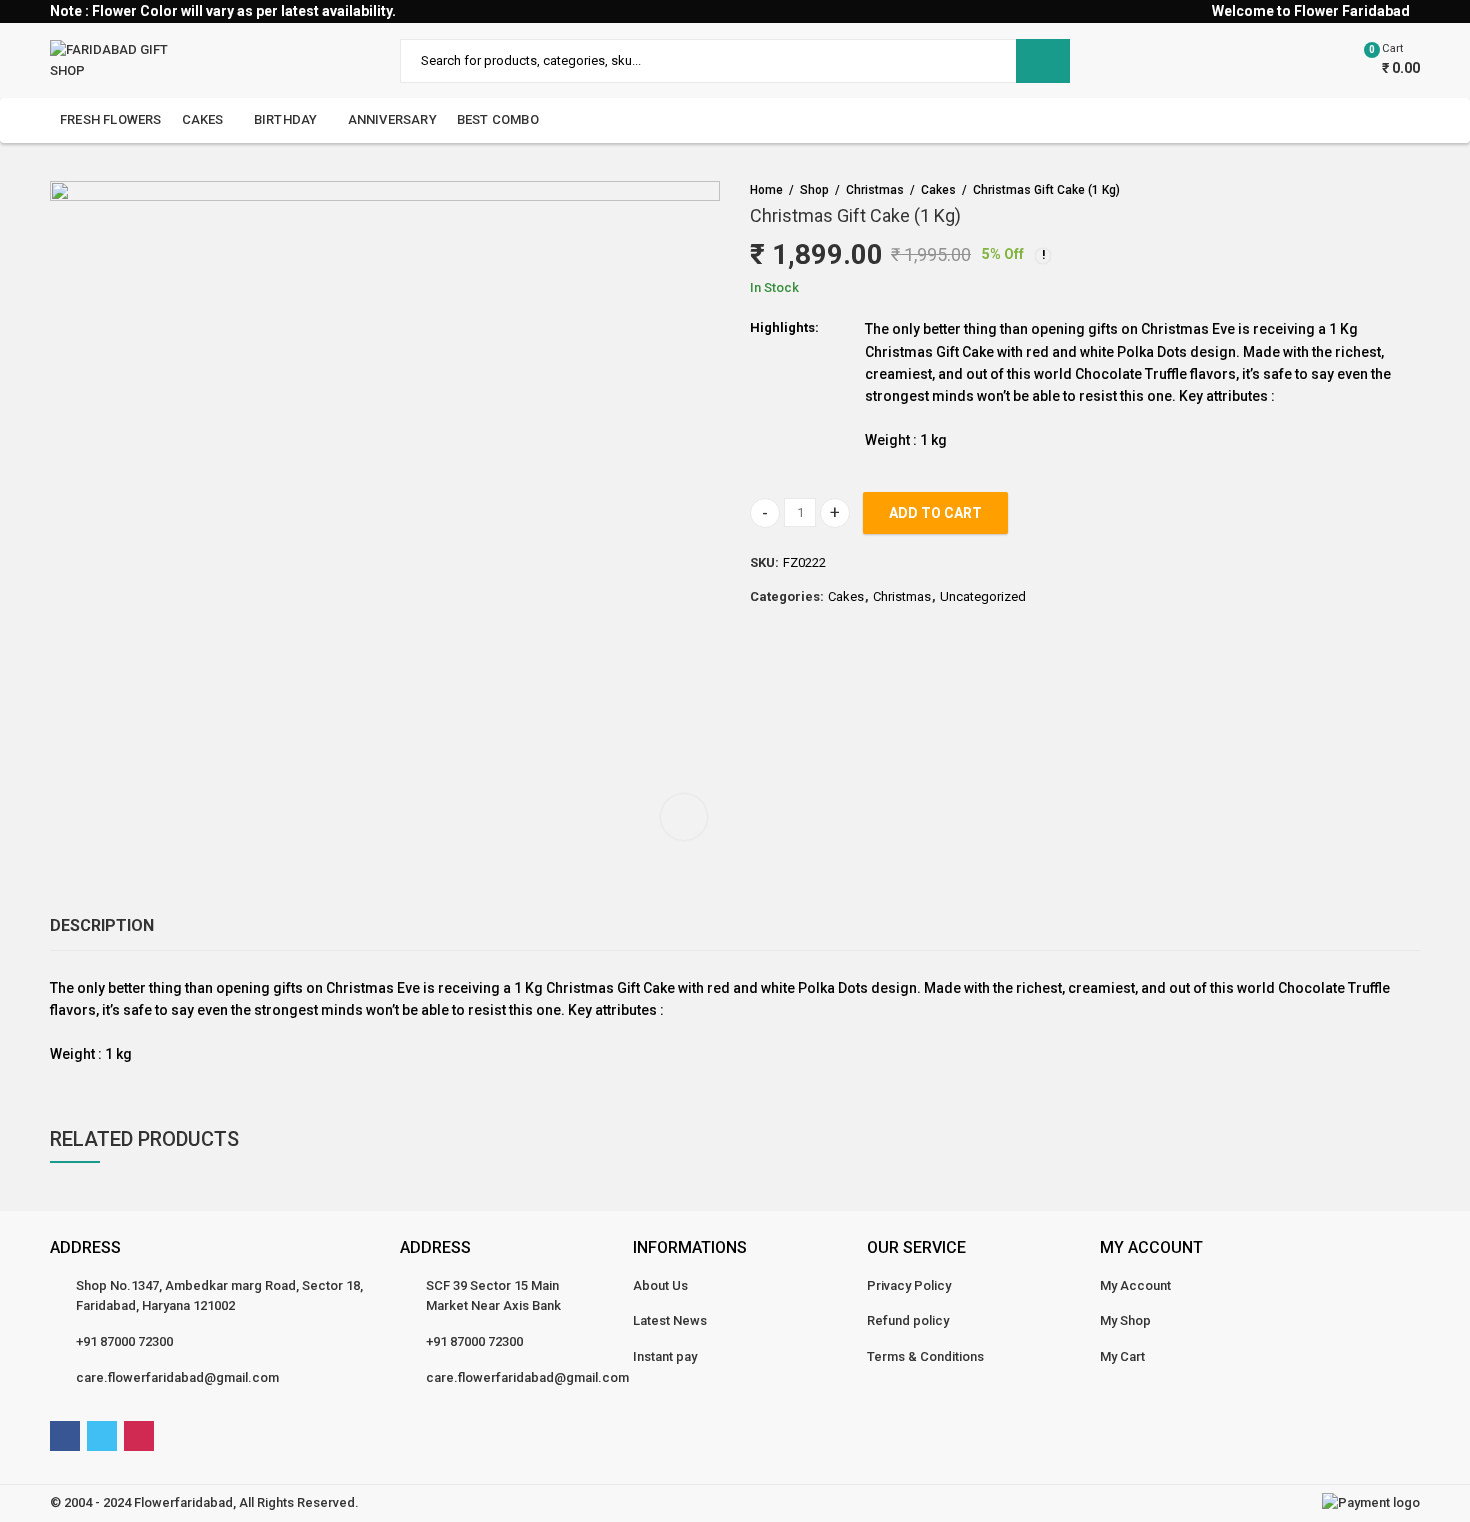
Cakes (938, 190)
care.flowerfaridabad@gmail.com (177, 1377)
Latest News (670, 1320)
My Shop (1125, 1320)
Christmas (875, 190)
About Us (660, 1285)
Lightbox (684, 817)
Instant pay (665, 1356)
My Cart (1122, 1356)
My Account (1135, 1285)
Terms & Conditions (925, 1356)
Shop (814, 190)
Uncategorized (983, 596)
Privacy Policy (909, 1285)
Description (102, 925)
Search (1043, 61)
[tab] (102, 926)
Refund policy (908, 1320)
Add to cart (935, 513)
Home (766, 190)
